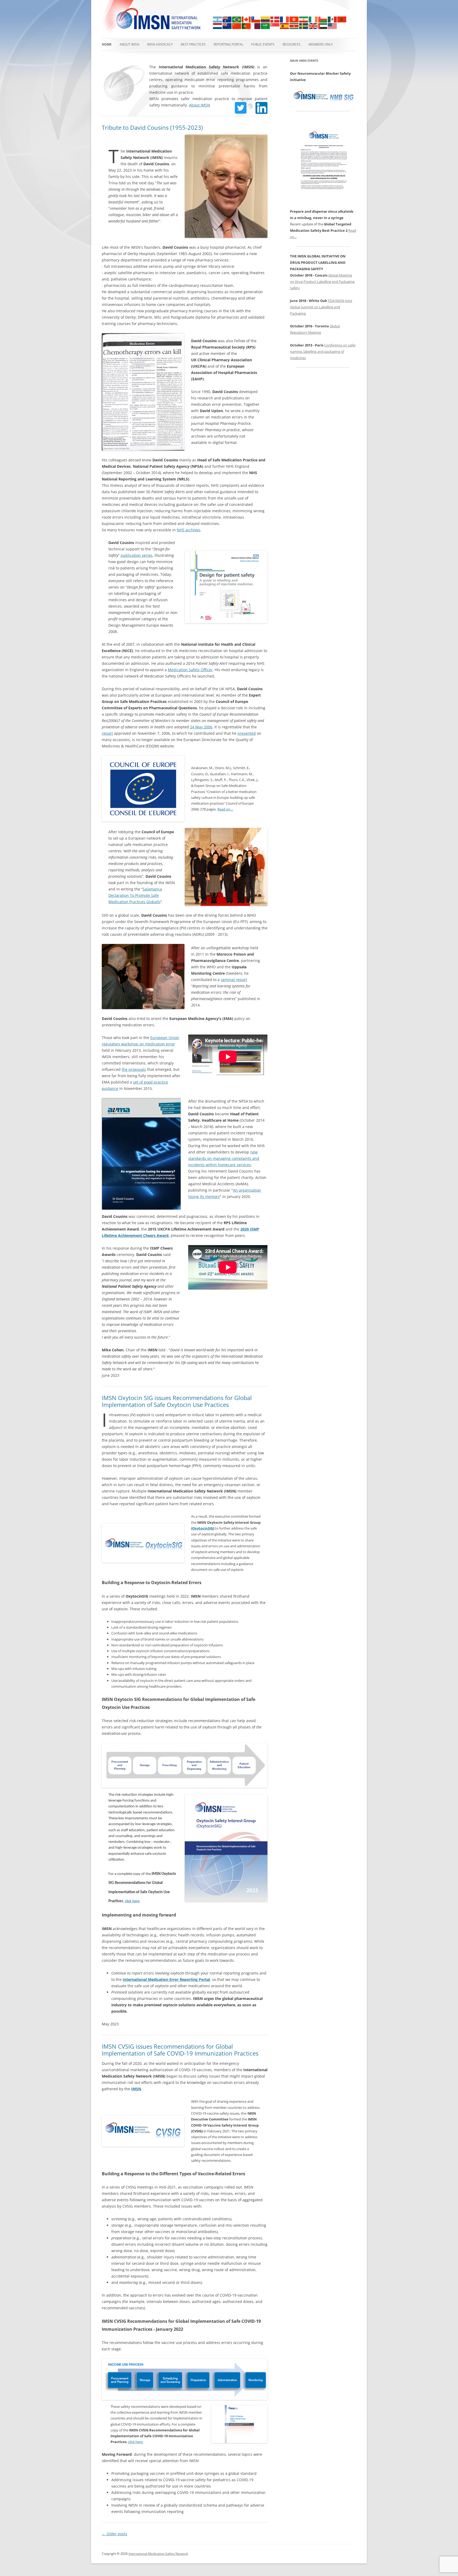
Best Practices (193, 44)
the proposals (134, 1069)
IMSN (136, 2089)
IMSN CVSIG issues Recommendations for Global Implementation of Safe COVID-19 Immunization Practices (180, 2050)
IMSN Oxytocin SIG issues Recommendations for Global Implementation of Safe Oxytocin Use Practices (177, 1401)
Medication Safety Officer (190, 670)
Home (107, 44)
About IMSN (129, 44)
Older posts (114, 2534)
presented (247, 733)
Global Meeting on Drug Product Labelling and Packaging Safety (322, 282)
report (107, 733)
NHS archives (189, 530)
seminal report (234, 980)
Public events (263, 44)
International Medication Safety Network (158, 2554)
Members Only (321, 44)
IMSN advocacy (160, 44)
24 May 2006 (201, 727)
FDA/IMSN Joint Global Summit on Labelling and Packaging (321, 307)
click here (132, 1901)
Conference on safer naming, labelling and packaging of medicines (323, 351)
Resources (292, 44)
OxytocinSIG (203, 1528)
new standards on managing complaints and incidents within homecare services (224, 1158)
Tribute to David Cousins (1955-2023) (152, 127)
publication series (136, 555)
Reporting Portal (228, 44)
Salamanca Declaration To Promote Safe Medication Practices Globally (135, 895)
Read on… (225, 809)
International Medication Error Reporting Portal (166, 1979)
